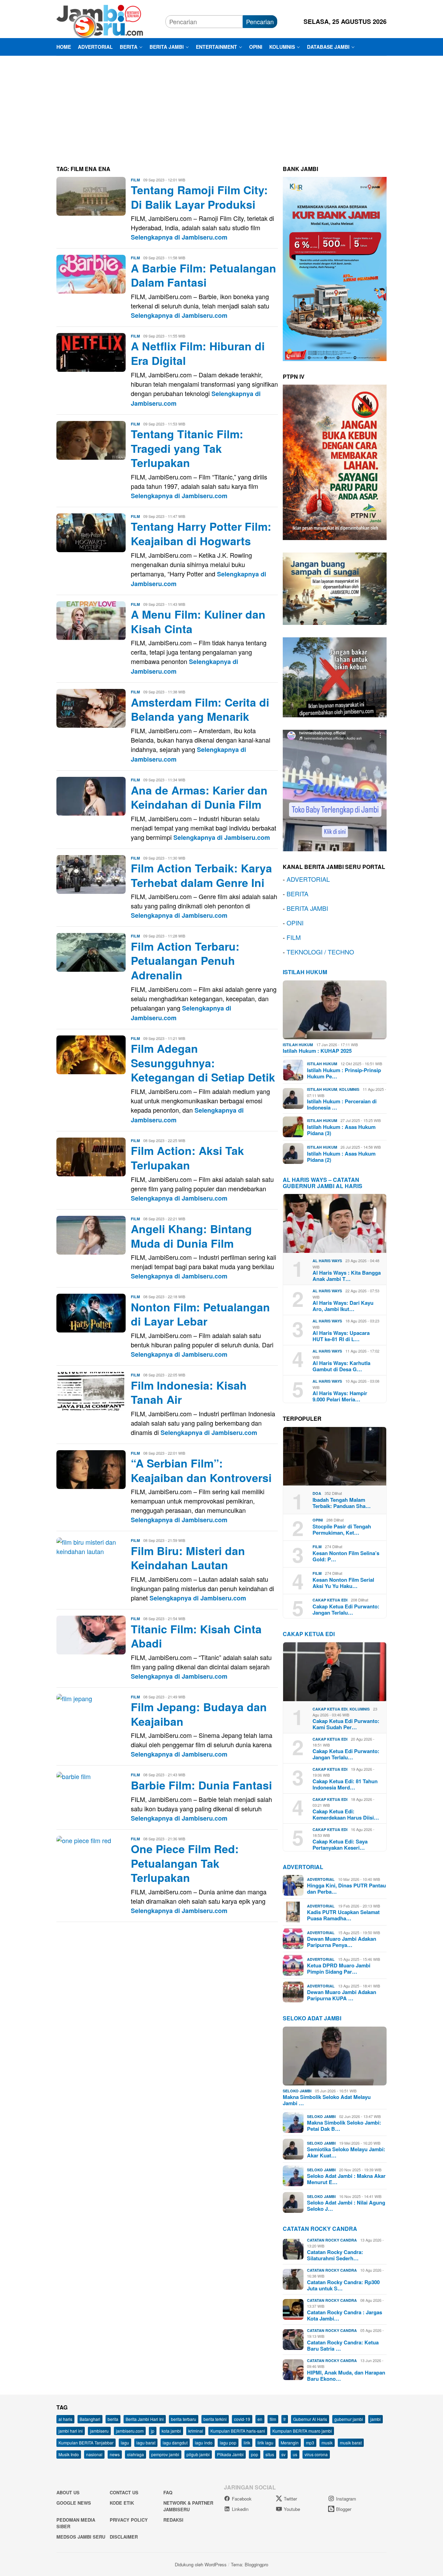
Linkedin (240, 2509)
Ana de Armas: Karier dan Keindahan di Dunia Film (199, 797)
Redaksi (173, 2520)
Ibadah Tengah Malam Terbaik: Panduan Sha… (342, 1503)
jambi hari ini (71, 2431)
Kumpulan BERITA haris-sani (238, 2431)
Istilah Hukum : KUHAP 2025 (317, 1051)
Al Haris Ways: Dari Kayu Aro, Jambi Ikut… (343, 1306)
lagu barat (146, 2443)
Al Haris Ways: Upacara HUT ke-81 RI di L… (341, 1336)
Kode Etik (122, 2503)
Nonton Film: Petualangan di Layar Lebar (200, 1314)
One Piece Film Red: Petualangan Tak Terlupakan (185, 1863)
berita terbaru (184, 2419)
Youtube (292, 2509)
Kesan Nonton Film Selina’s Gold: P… (346, 1556)
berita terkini (215, 2419)
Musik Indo (69, 2454)
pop (255, 2454)
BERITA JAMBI (307, 908)
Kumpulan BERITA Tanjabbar (86, 2443)
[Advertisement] (221, 108)
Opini (318, 1520)
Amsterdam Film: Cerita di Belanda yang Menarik (200, 709)
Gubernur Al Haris (310, 2419)
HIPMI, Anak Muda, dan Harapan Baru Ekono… (346, 2376)
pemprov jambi (165, 2454)
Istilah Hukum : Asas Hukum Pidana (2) (341, 1157)
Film (135, 180)
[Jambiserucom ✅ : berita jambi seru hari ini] (100, 20)
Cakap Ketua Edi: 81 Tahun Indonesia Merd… (345, 1784)
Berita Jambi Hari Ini (145, 2419)
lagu (125, 2443)
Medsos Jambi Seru (81, 2537)
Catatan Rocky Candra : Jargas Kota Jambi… (345, 2315)
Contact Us (124, 2492)
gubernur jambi (349, 2419)
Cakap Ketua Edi (330, 1600)
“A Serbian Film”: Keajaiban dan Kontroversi (201, 1470)
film (273, 2419)
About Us (68, 2492)
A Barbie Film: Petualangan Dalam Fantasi (204, 275)
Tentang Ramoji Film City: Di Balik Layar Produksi (199, 197)
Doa (317, 1493)
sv (283, 2454)
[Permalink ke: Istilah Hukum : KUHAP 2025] (335, 1010)
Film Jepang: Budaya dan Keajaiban (199, 1714)
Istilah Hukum (305, 972)
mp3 (310, 2443)
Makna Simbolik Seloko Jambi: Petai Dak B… (344, 2126)
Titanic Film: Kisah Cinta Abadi (196, 1636)
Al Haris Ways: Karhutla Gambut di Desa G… (341, 1366)
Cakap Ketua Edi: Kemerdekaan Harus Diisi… (346, 1814)
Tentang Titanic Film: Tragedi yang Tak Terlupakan (187, 448)
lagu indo (204, 2443)
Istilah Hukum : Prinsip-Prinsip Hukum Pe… (344, 1073)
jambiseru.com (130, 2431)
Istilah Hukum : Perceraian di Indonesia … (342, 1104)
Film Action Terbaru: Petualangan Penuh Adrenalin (185, 961)
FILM (294, 937)
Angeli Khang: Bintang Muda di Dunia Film (191, 1236)
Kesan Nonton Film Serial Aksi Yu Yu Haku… (343, 1583)
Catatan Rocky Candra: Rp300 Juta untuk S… (343, 2285)
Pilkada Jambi (230, 2454)
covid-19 (242, 2419)
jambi (376, 2419)
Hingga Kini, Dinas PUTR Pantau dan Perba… (346, 1888)
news (115, 2454)
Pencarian (260, 21)
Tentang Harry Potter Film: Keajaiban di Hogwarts (201, 533)
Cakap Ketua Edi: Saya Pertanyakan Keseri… (340, 1845)
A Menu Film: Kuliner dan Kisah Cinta (198, 621)
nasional (94, 2454)
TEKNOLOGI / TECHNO (320, 952)
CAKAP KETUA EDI (309, 1634)
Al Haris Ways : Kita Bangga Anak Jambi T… (347, 1276)
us (295, 2454)
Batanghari (90, 2419)
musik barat (351, 2443)
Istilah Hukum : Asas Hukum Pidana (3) (341, 1130)
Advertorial (303, 1867)
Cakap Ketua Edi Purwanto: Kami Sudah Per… (346, 1724)
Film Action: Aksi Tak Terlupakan (187, 1158)
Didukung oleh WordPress (201, 2564)
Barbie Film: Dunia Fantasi (201, 1785)
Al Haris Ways (327, 1261)
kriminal (196, 2431)
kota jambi (171, 2431)
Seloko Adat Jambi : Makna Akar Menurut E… (346, 2179)
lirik (247, 2443)
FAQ (168, 2492)
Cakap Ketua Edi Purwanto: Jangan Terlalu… (346, 1609)
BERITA (297, 894)
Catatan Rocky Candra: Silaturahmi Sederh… (335, 2255)
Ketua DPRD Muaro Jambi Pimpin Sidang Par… (339, 1968)
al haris (65, 2419)
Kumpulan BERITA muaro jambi (302, 2431)
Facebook (242, 2499)
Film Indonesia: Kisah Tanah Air (189, 1392)
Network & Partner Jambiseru (188, 2506)
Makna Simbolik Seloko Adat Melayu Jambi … (327, 2100)
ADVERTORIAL (308, 879)
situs (270, 2454)
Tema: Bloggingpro (250, 2564)
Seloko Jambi (297, 2091)
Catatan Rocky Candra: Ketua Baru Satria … (343, 2345)
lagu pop (228, 2443)
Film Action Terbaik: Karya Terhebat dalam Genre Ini (201, 875)
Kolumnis (349, 1089)
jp (153, 2431)
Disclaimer (124, 2537)
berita (113, 2419)
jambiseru (99, 2431)
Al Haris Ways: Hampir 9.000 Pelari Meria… (340, 1396)
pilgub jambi (198, 2454)
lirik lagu (265, 2443)
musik (327, 2443)
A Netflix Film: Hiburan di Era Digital (198, 353)
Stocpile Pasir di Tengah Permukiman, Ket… (342, 1529)
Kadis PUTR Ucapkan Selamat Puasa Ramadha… (343, 1915)
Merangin (290, 2443)
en (260, 2419)
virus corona (316, 2454)
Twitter (290, 2499)
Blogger (344, 2509)
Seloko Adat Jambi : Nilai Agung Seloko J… (346, 2206)
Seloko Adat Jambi (312, 2018)
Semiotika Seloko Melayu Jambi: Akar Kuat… (346, 2152)
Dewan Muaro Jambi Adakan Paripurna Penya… (342, 1942)
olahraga (135, 2454)
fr (285, 2419)
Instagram (346, 2499)
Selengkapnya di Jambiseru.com (179, 237)
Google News (74, 2503)
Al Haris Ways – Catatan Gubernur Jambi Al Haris (323, 1183)
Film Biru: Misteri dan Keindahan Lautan (188, 1558)
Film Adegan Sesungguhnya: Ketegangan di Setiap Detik (203, 1063)
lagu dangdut (175, 2443)
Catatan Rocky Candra (320, 2229)
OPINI (295, 923)
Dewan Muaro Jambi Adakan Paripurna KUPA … (342, 1995)
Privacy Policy (129, 2520)
